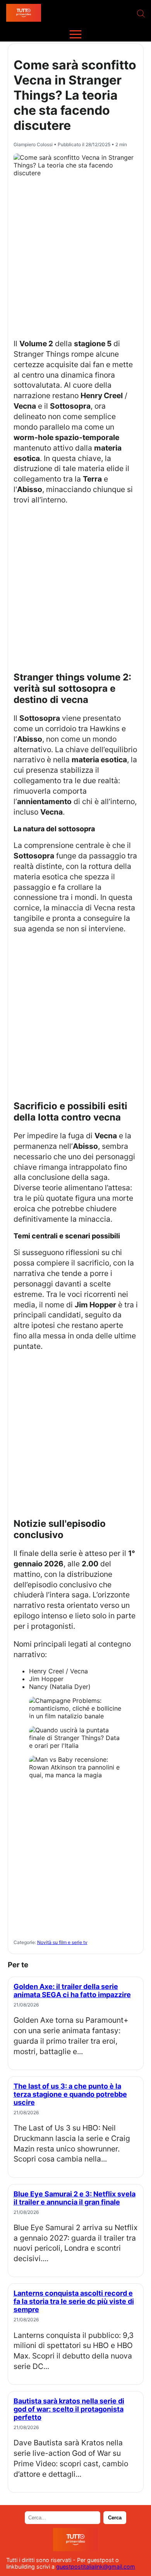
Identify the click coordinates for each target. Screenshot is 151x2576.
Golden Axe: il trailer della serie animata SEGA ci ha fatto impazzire (72, 1991)
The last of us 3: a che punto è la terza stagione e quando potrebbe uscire (70, 2094)
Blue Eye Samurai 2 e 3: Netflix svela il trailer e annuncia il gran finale (75, 2198)
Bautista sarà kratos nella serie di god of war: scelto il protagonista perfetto (69, 2409)
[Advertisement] (75, 256)
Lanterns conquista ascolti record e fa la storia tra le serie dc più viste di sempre (74, 2301)
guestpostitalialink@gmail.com (96, 2567)
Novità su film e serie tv (62, 1942)
